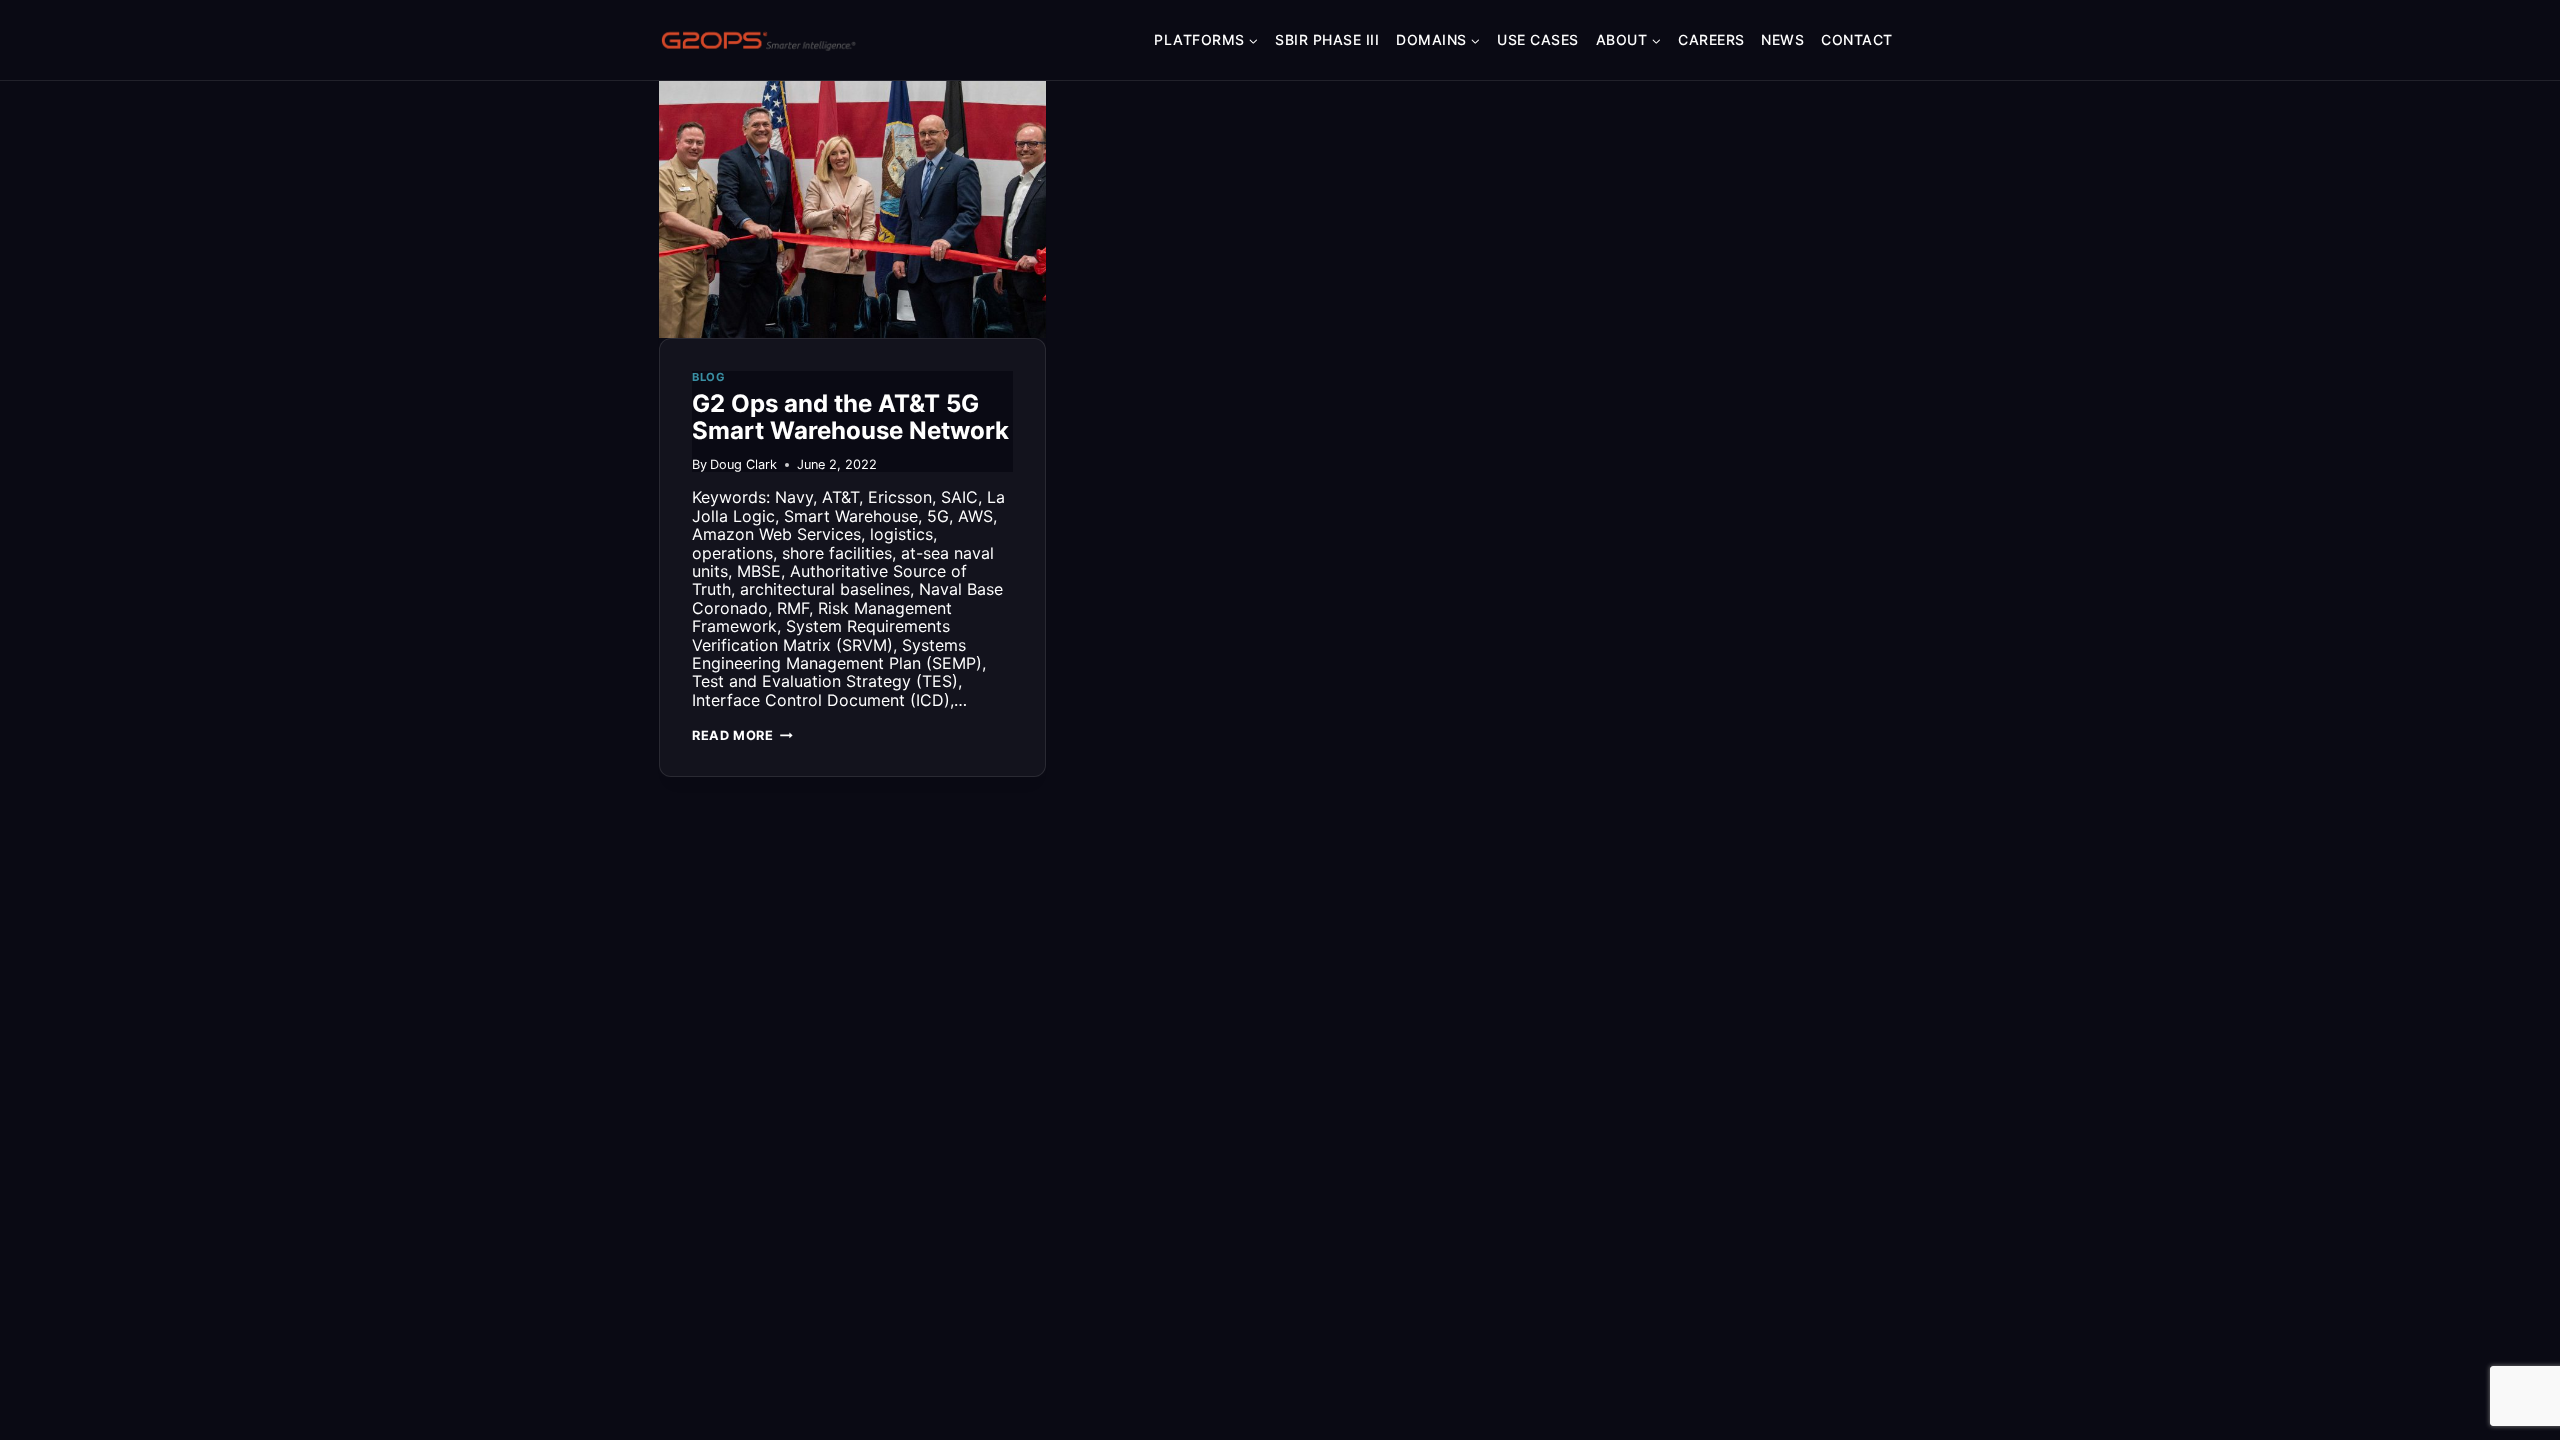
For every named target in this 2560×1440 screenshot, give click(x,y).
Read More (742, 735)
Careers (1711, 39)
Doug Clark (743, 464)
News (1782, 39)
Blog (708, 377)
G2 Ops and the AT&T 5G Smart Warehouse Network (850, 417)
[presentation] (852, 209)
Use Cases (1538, 39)
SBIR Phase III (1327, 39)
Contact (1857, 39)
